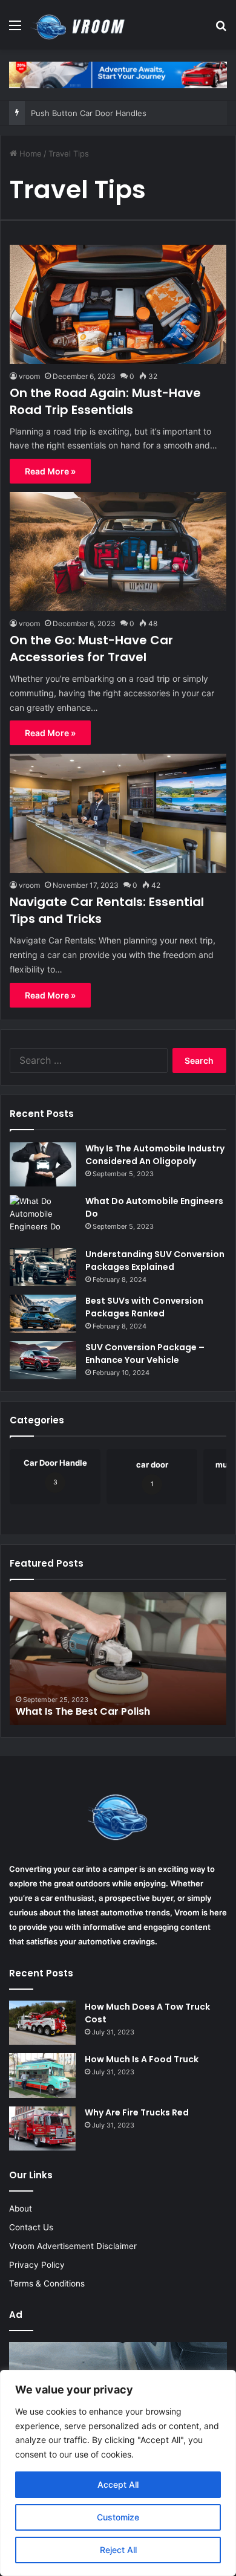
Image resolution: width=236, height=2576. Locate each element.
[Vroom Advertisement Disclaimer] (118, 74)
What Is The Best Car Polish (83, 1711)
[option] (118, 1659)
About (21, 2209)
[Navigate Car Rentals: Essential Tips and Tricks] (118, 813)
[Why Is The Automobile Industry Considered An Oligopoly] (43, 1164)
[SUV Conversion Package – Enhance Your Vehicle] (43, 1360)
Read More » (50, 471)
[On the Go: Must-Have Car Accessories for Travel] (118, 552)
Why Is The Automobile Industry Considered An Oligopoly (155, 1155)
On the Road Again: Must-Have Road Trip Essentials (105, 401)
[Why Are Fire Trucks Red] (42, 2129)
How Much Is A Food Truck (143, 2059)
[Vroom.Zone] (79, 25)
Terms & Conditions (47, 2283)
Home (29, 154)
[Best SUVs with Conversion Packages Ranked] (43, 1314)
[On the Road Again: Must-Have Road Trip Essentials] (118, 304)
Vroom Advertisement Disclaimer (73, 2246)
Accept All (118, 2484)
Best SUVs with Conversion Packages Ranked (144, 1307)
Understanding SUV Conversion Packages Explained (155, 1260)
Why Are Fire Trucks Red (138, 2112)
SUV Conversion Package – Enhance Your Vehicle (145, 1354)
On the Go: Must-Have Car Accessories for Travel (91, 649)
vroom (29, 376)
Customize (118, 2517)
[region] (118, 2473)
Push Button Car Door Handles (89, 113)
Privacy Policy (37, 2265)
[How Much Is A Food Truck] (42, 2076)
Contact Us (31, 2227)
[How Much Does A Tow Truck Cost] (42, 2023)
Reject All (118, 2550)
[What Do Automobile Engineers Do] (43, 1217)
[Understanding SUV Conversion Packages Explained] (43, 1267)
